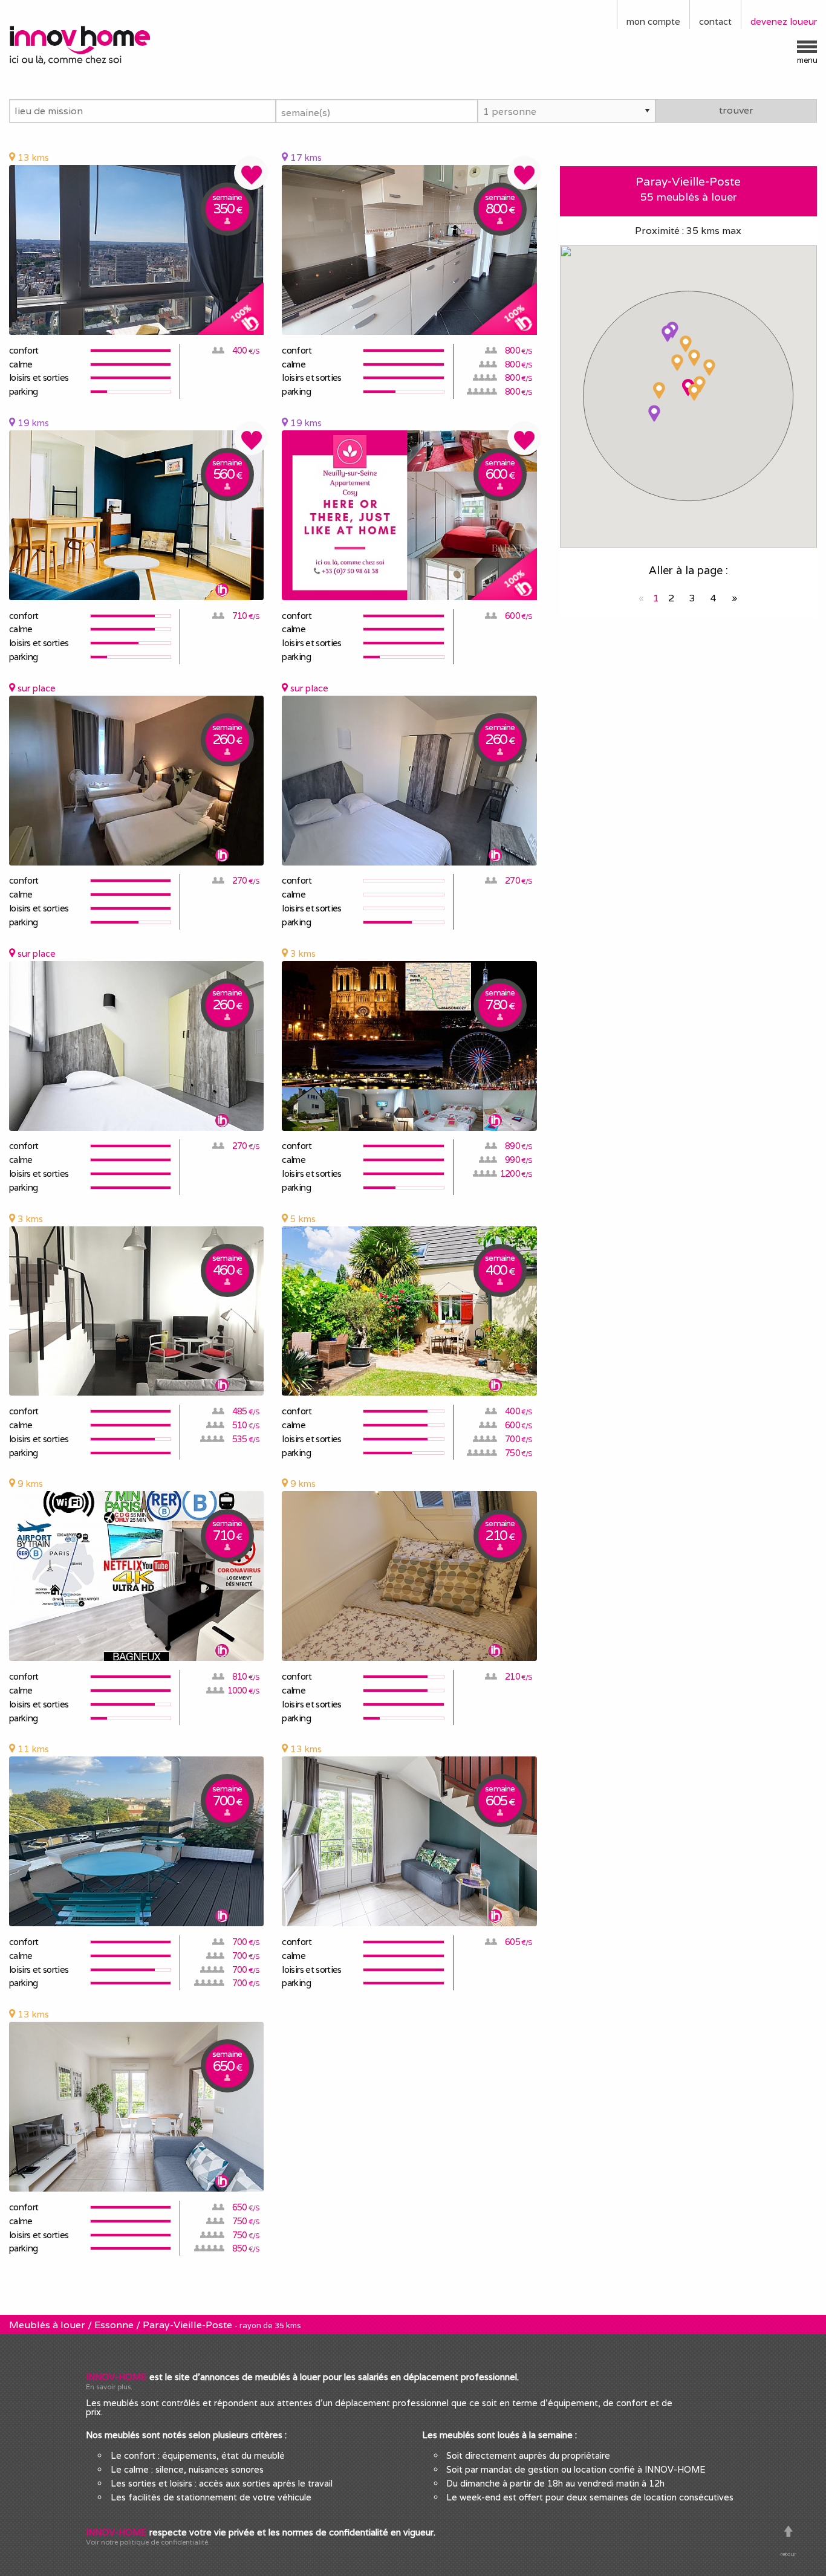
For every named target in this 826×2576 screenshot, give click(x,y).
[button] (686, 344)
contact (715, 21)
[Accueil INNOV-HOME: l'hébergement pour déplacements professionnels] (103, 44)
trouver (736, 110)
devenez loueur (784, 21)
